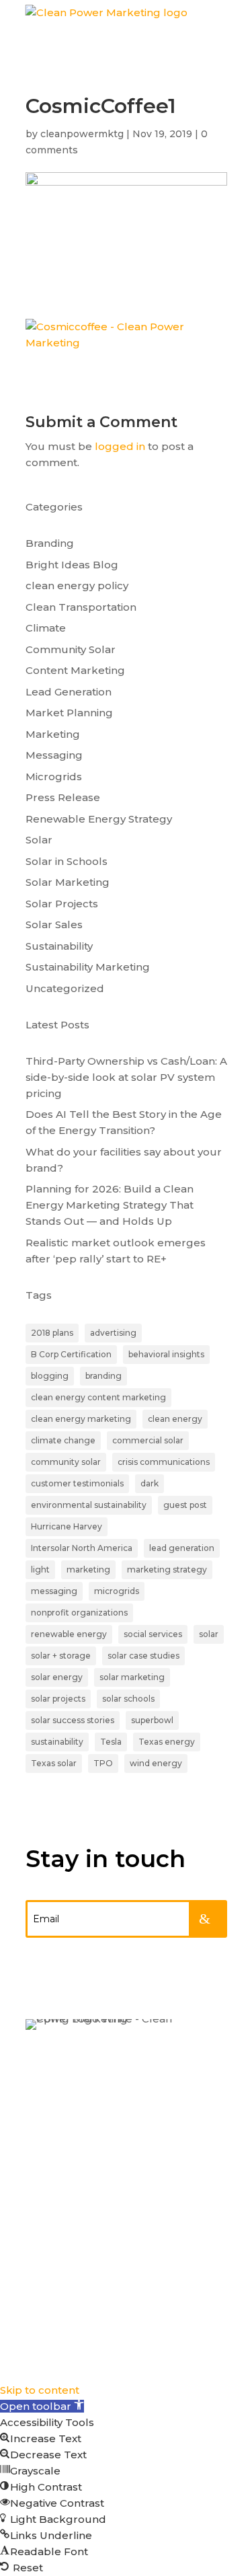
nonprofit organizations (79, 1613)
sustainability (57, 1742)
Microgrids (54, 776)
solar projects (58, 1699)
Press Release (63, 797)
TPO (103, 1763)
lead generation (182, 1548)
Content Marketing (75, 670)
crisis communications (164, 1462)
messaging (54, 1591)
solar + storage (61, 1656)
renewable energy (69, 1634)
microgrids (117, 1591)
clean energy (175, 1419)
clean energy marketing (81, 1419)
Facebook (57, 2242)
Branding (50, 543)
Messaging (54, 755)
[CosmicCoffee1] (126, 343)
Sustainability (59, 946)
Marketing (53, 734)
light (40, 1569)
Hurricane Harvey (67, 1526)
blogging (50, 1376)
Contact (51, 2142)
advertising (113, 1333)
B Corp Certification (71, 1354)
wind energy (156, 1763)
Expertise (55, 2063)
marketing (88, 1569)
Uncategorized (65, 988)
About (45, 2116)
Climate (46, 628)
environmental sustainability (89, 1505)
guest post (185, 1505)
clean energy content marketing (98, 1397)
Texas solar (54, 1763)
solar (209, 1634)
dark (150, 1483)
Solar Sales (54, 924)
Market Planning (69, 713)
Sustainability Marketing (88, 967)
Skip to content (40, 2390)
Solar (39, 840)
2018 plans (52, 1333)
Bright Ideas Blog (72, 565)
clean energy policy (77, 585)
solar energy (57, 1677)
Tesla (111, 1742)
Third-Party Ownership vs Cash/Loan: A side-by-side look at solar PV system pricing (126, 1077)
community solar (66, 1462)
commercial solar (148, 1440)
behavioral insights (166, 1354)
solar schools (128, 1699)
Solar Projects (62, 904)
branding (103, 1376)
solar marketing (132, 1677)
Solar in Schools (67, 861)
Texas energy (167, 1742)
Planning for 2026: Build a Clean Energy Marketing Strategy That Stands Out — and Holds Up (110, 1205)
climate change (63, 1440)
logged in (120, 446)
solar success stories (73, 1720)
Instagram (58, 2215)
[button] (42, 2406)
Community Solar (71, 649)
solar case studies (143, 1656)
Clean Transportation (81, 607)
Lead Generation (69, 692)
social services (153, 1634)
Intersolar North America (82, 1548)
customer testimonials (77, 1483)
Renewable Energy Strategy (99, 819)
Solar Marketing (68, 882)
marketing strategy (167, 1569)
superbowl (152, 1720)
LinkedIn (53, 2189)
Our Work (55, 2090)
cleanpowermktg (82, 134)
